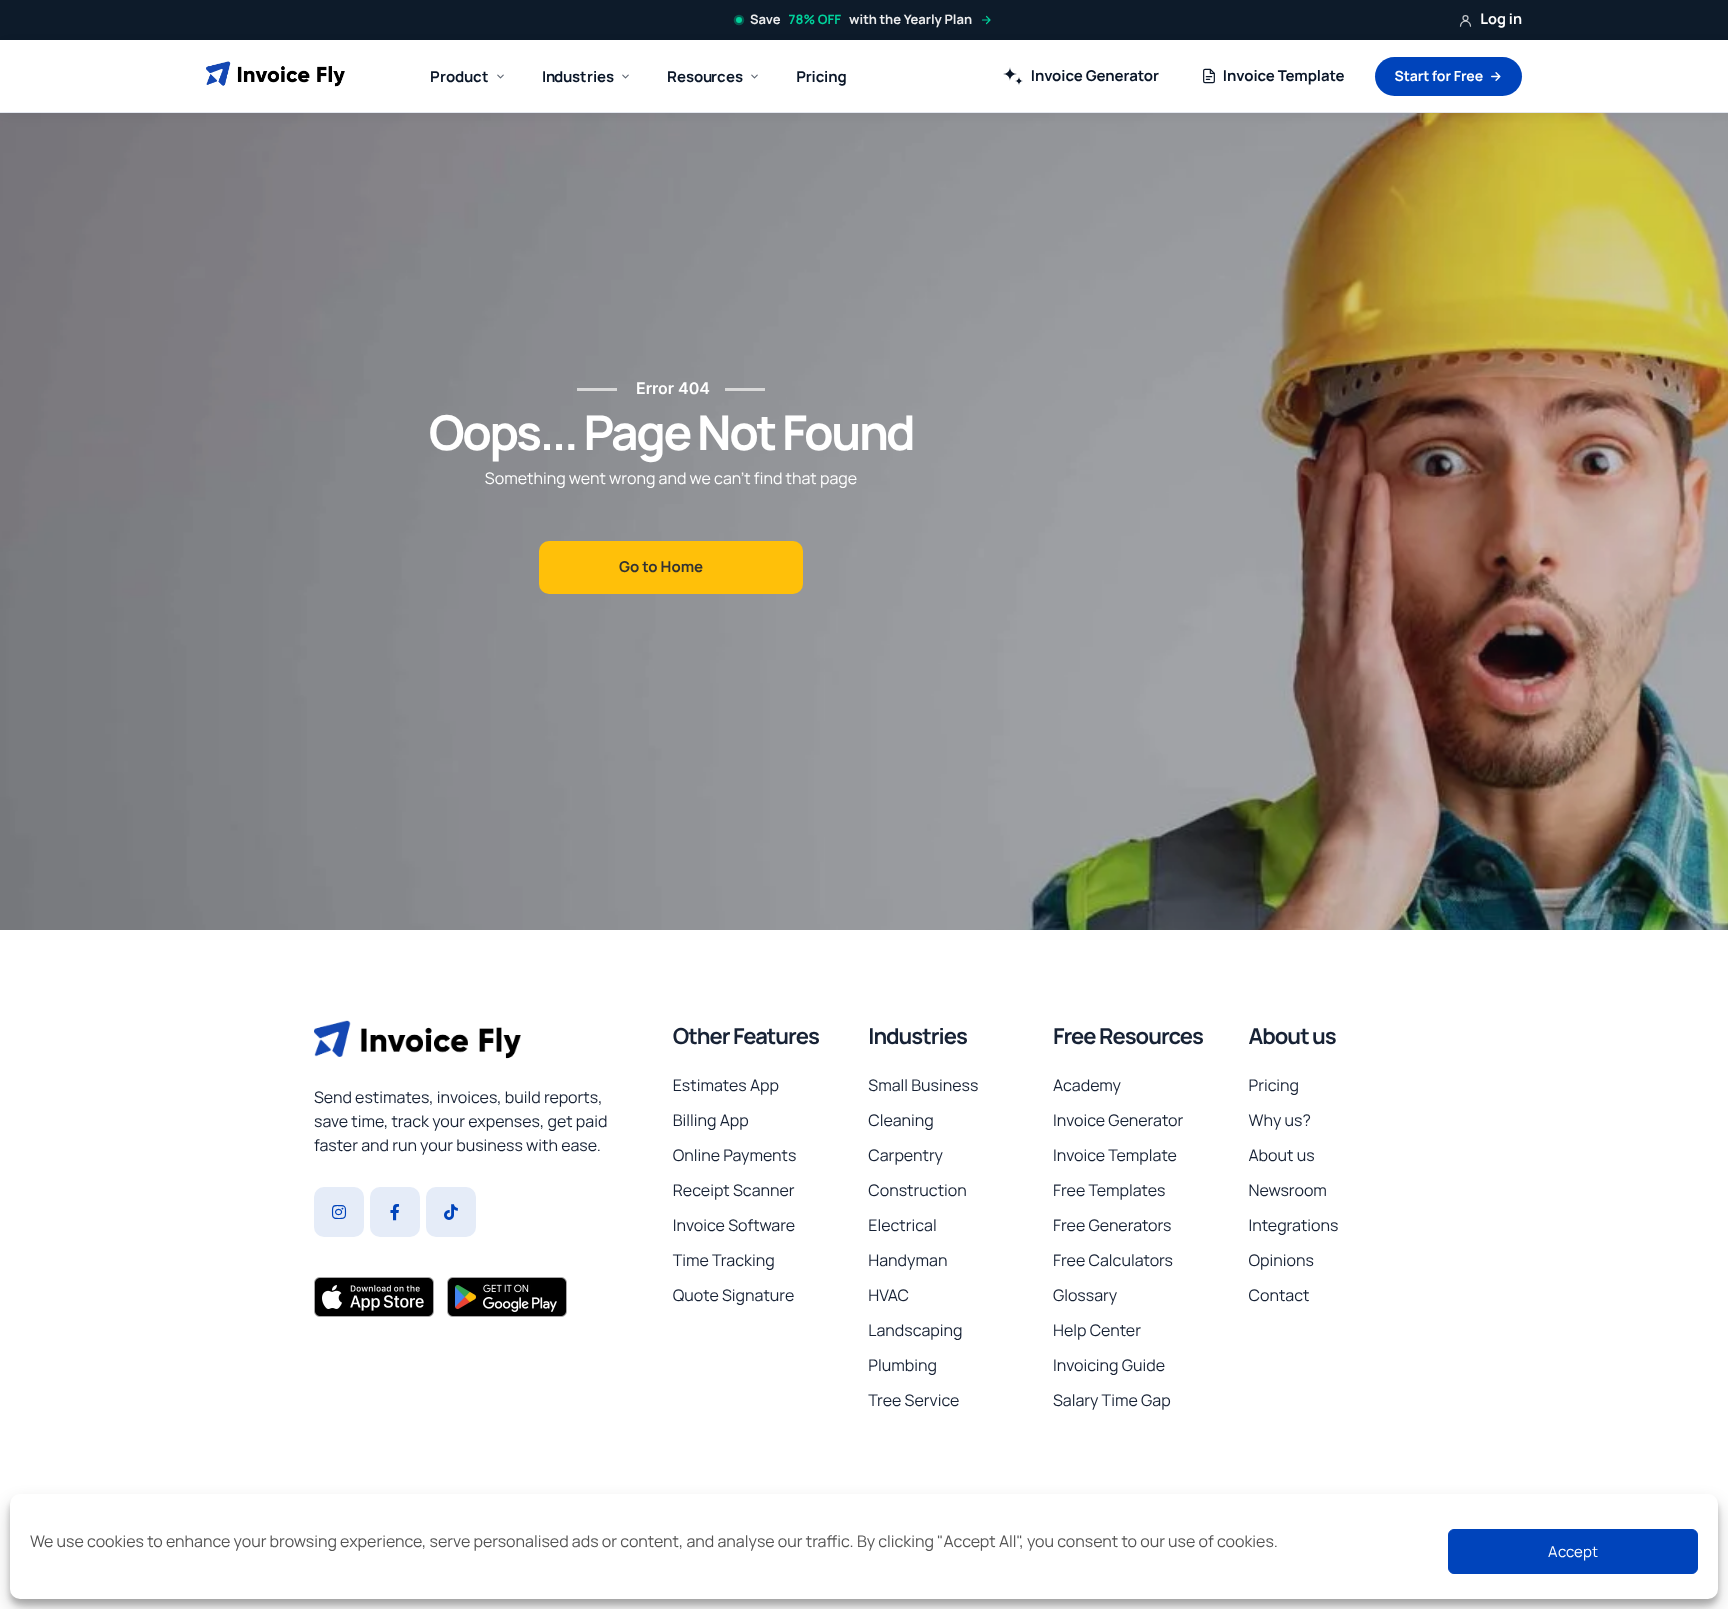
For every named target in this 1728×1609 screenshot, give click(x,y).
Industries (917, 1036)
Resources (705, 76)
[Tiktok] (451, 1212)
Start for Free (1439, 76)
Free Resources (1128, 1036)
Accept (1573, 1551)
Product (459, 76)
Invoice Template (1284, 75)
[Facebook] (395, 1212)
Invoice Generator (1095, 75)
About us (1291, 1036)
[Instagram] (339, 1212)
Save (861, 19)
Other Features (746, 1036)
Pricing (821, 76)
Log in (1501, 19)
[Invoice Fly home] (275, 76)
